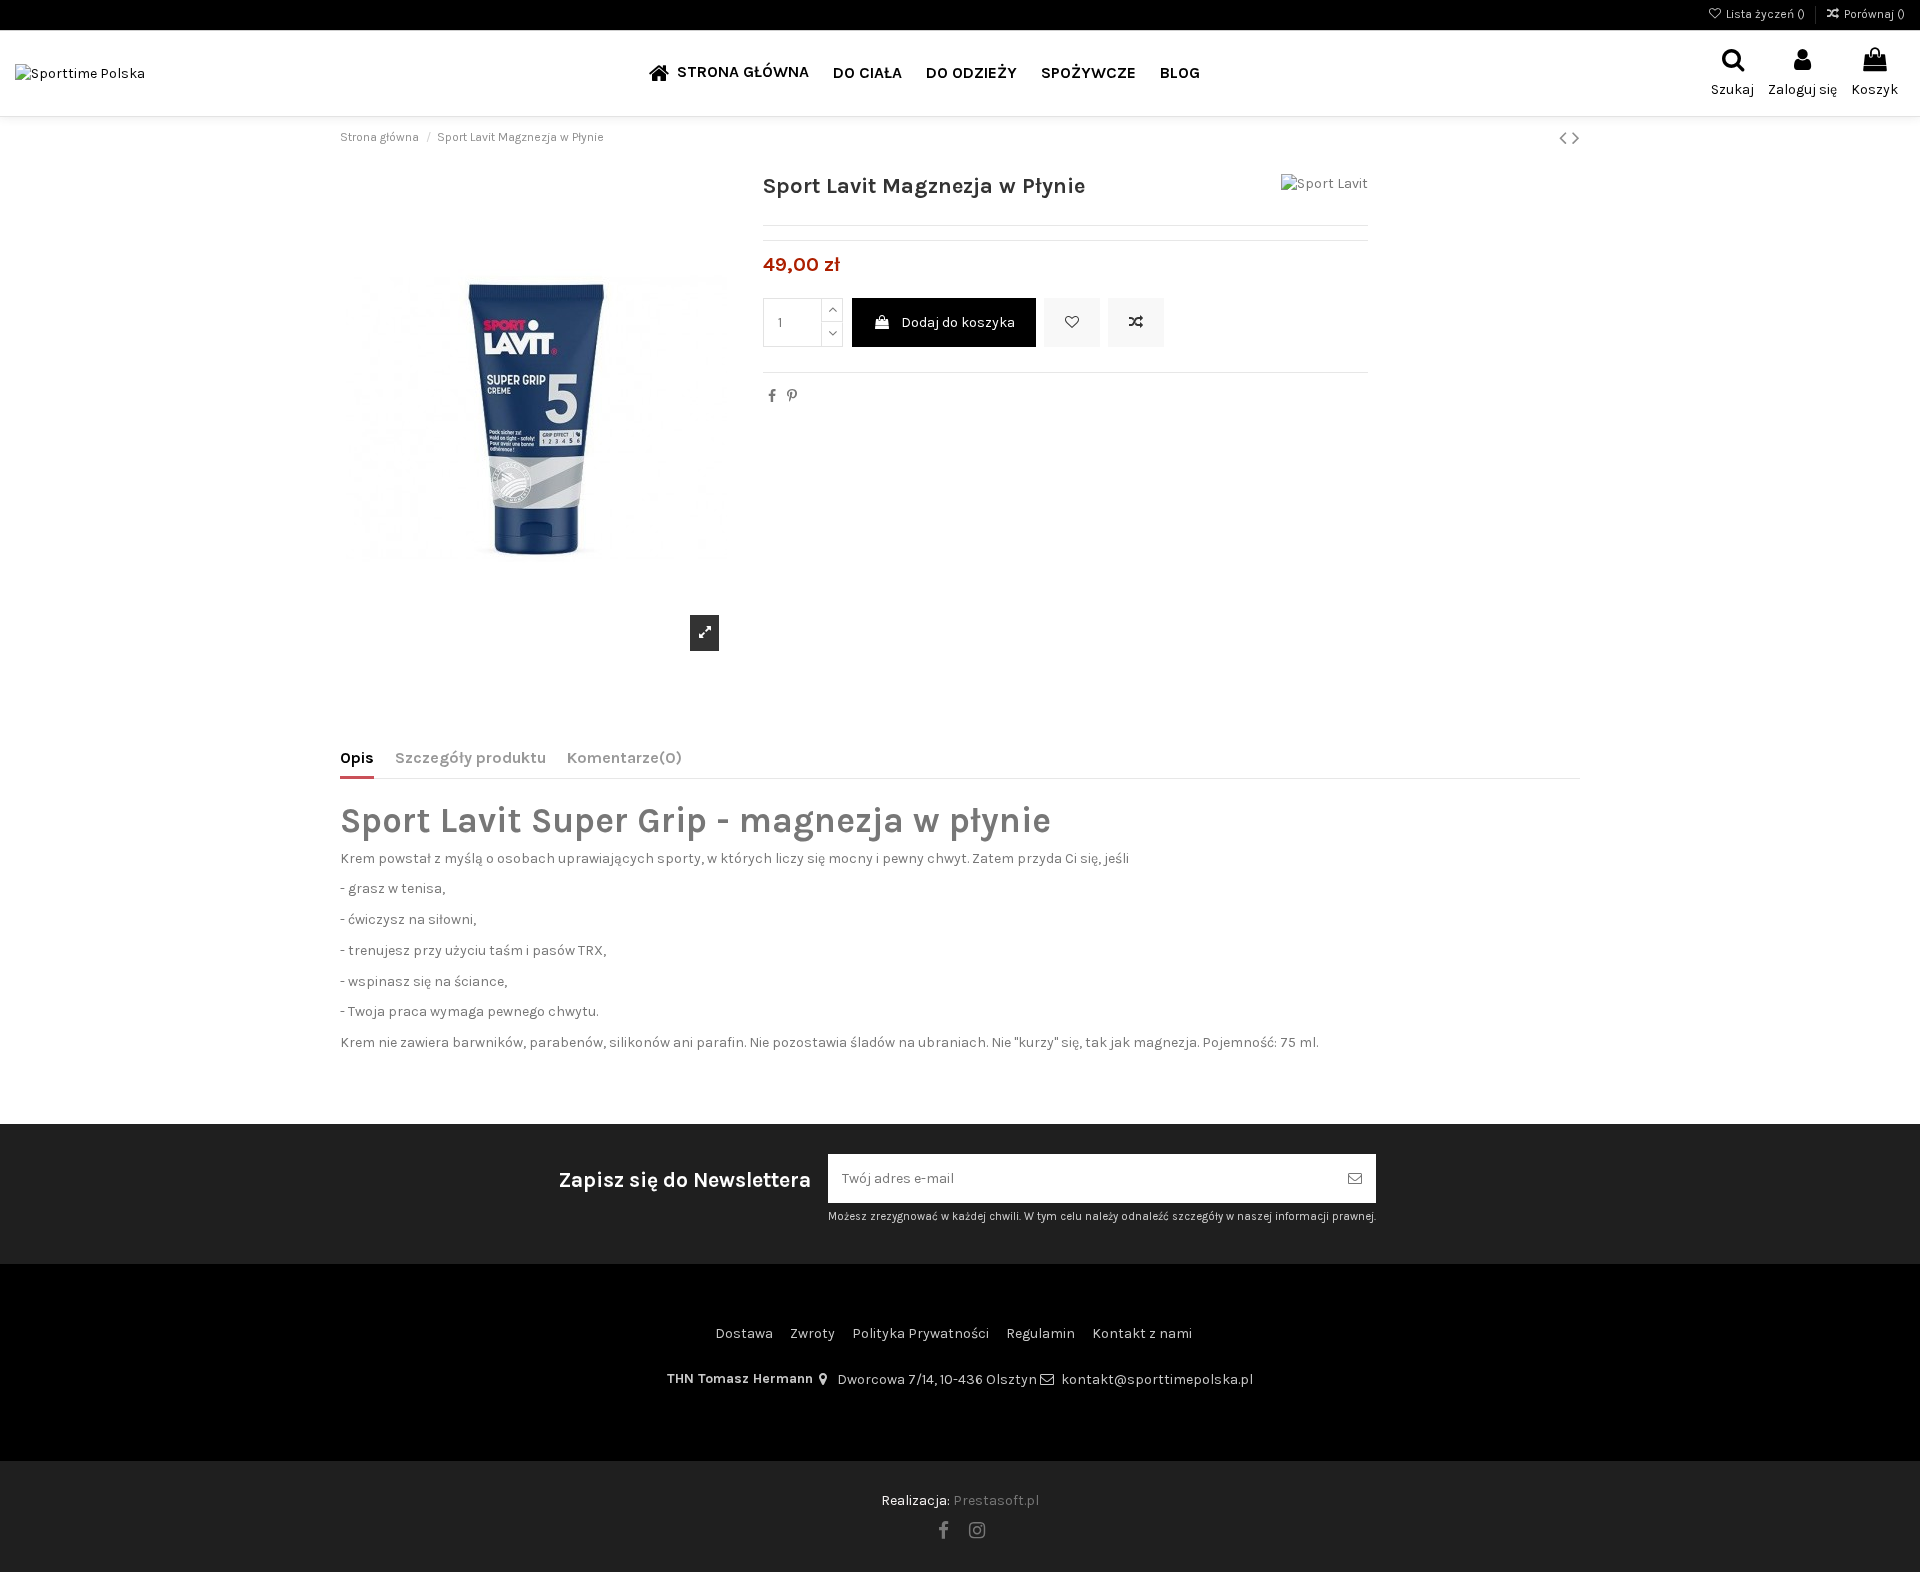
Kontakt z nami (1142, 1333)
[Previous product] (1565, 138)
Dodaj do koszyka (958, 322)
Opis (357, 757)
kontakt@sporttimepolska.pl (1157, 1379)
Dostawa (744, 1333)
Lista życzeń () (1765, 14)
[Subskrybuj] (1355, 1178)
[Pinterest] (792, 396)
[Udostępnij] (772, 396)
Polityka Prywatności (920, 1333)
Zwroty (812, 1333)
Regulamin (1040, 1333)
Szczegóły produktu (470, 757)
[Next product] (1576, 138)
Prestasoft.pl (996, 1500)
